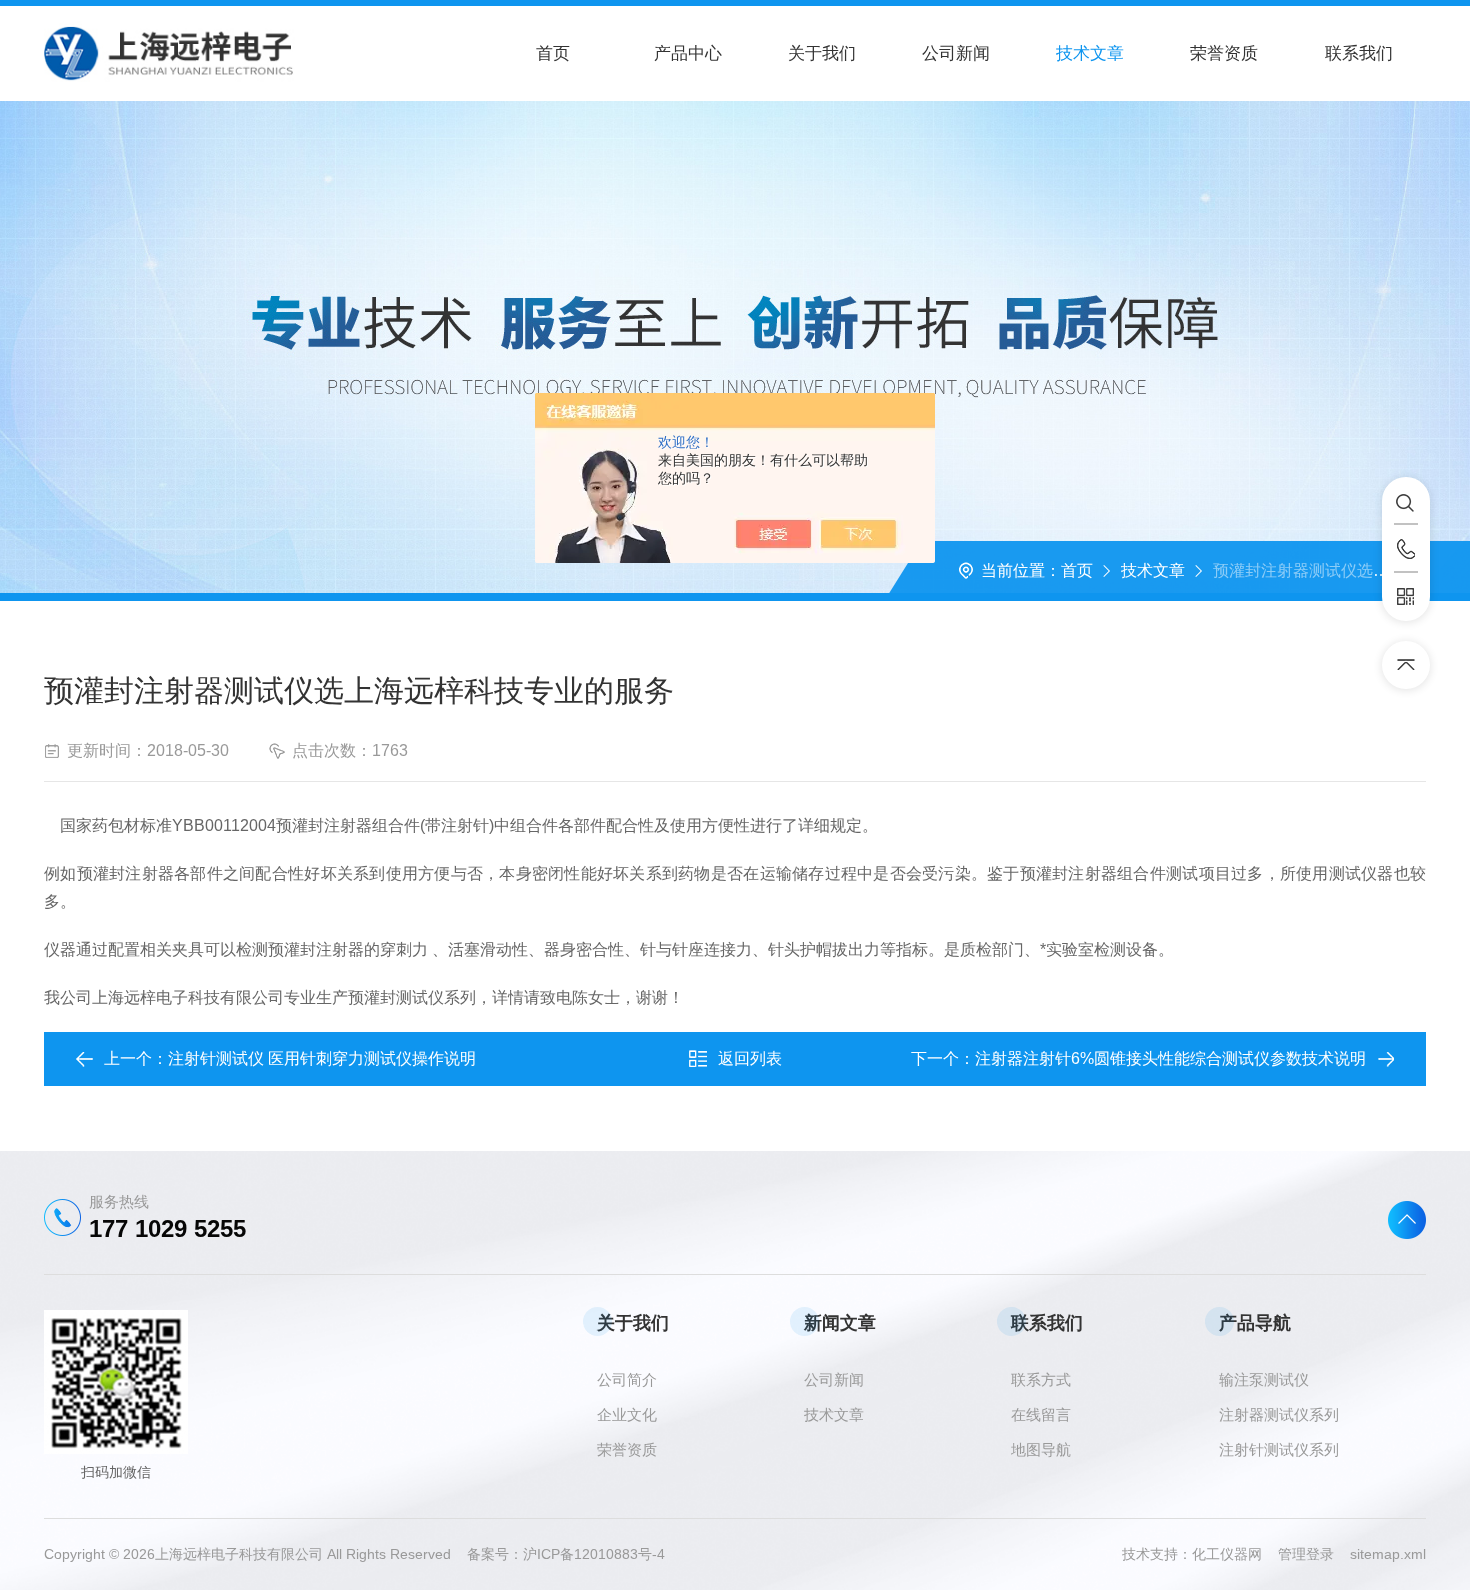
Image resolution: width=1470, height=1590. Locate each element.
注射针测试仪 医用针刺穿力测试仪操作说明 (322, 1058)
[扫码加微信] (1406, 597)
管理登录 (1306, 1554)
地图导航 (1041, 1449)
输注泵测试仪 (1264, 1379)
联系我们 (1359, 53)
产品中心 (688, 53)
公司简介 (627, 1379)
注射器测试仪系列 (1279, 1414)
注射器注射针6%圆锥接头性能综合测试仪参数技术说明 (1170, 1058)
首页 (553, 53)
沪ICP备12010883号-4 (594, 1554)
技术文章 (1090, 53)
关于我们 (822, 53)
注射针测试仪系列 (1279, 1449)
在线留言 (1041, 1414)
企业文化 (627, 1414)
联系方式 (1041, 1379)
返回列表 (750, 1058)
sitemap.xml (1388, 1554)
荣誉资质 (1224, 53)
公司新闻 (956, 53)
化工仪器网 (1235, 1554)
